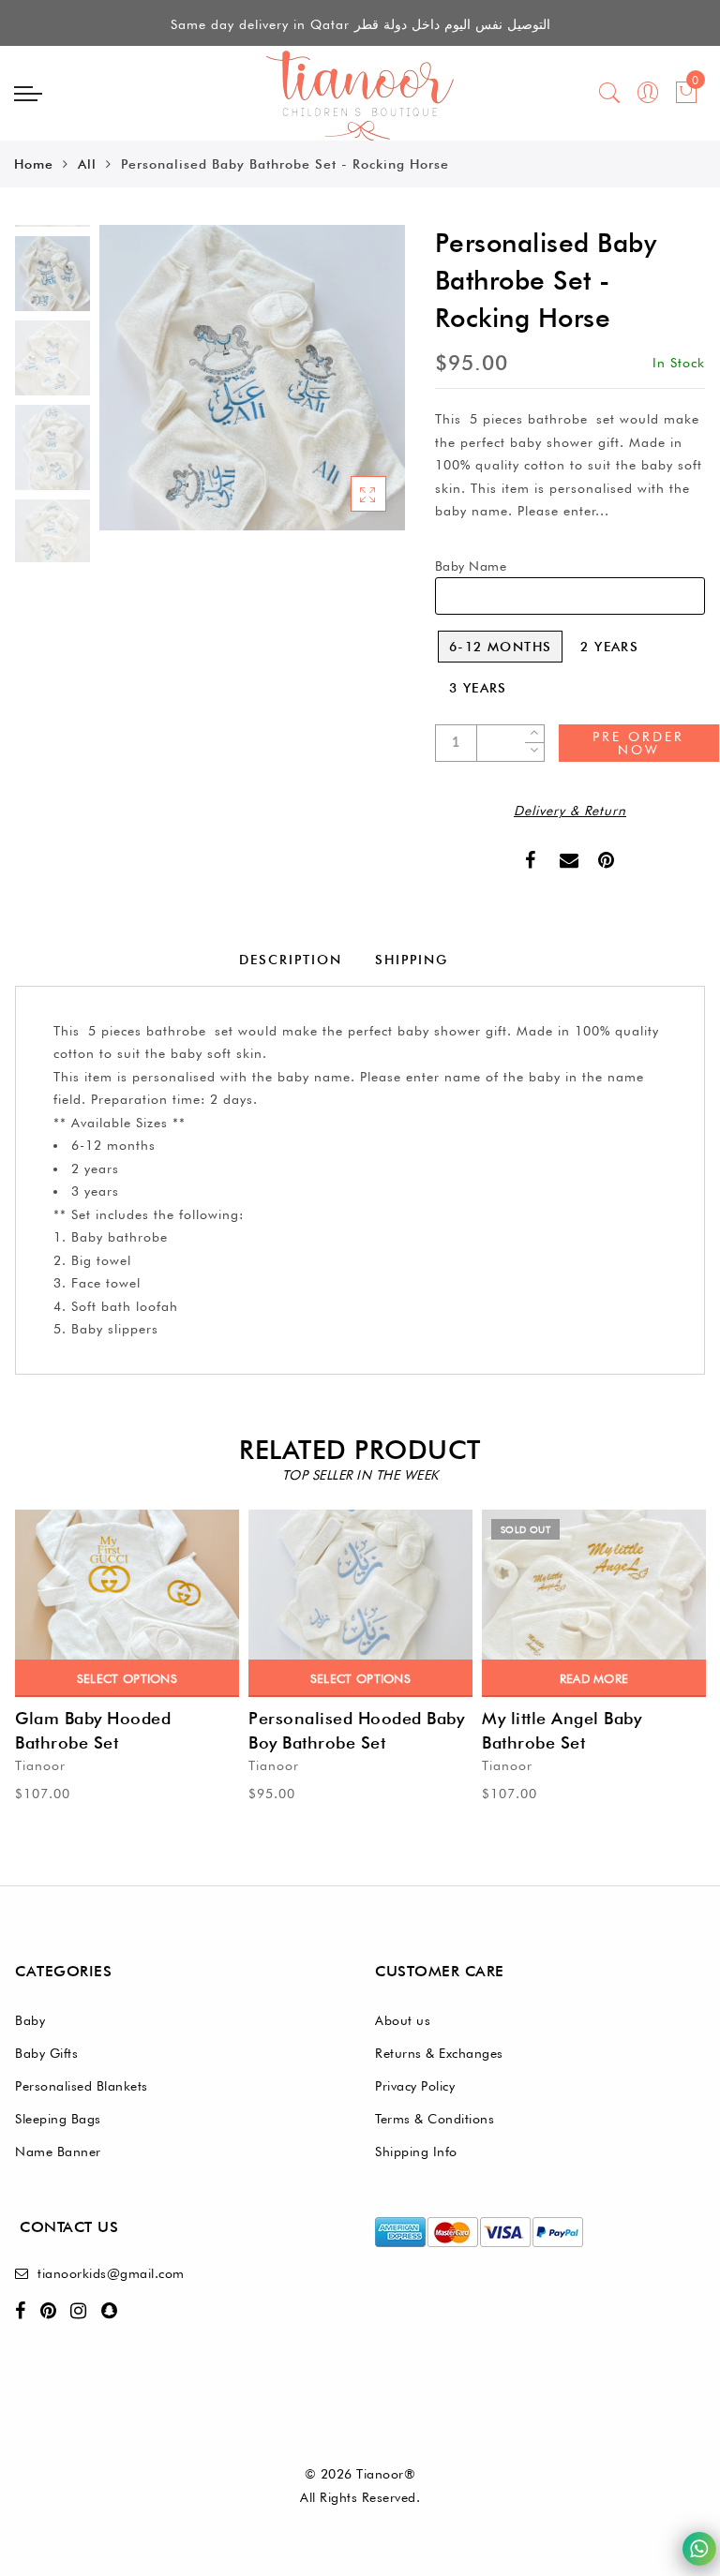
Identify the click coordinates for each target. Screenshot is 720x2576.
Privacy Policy (415, 2086)
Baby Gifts (46, 2053)
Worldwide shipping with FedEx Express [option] (360, 24)
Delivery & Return (570, 811)
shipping (412, 960)
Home (34, 164)
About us (403, 2020)
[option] (252, 378)
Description (291, 960)
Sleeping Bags (58, 2119)
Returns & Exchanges (439, 2053)
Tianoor (40, 1765)
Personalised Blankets (82, 2086)
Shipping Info (416, 2152)
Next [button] (347, 388)
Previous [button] (134, 388)
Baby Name (471, 566)
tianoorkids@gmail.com (111, 2273)
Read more (594, 1678)
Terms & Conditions (435, 2119)
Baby (30, 2020)
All (87, 164)
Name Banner (58, 2152)
